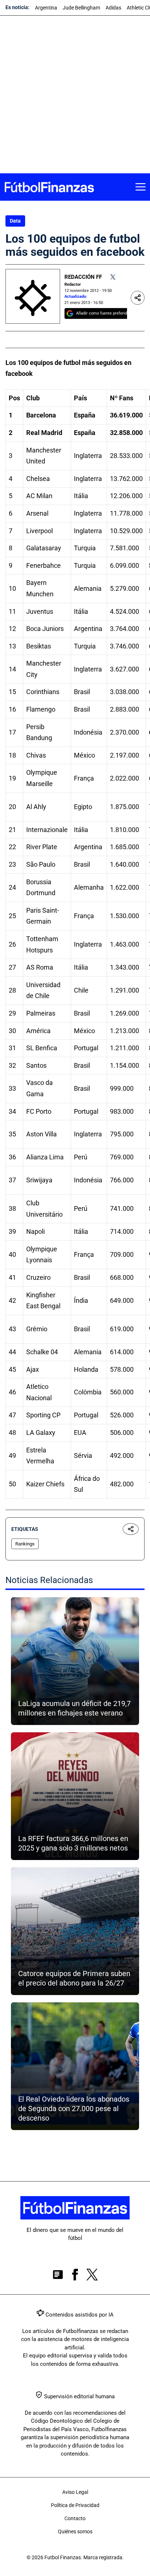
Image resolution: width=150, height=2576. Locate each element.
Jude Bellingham (81, 8)
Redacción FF (83, 277)
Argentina (46, 8)
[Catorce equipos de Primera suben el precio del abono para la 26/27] (75, 1931)
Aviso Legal (75, 2492)
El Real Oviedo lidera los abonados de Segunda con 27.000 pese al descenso (74, 2109)
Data (15, 221)
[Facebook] (75, 2276)
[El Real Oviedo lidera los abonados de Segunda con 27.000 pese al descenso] (75, 2066)
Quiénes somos (75, 2531)
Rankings (25, 1544)
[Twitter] (113, 277)
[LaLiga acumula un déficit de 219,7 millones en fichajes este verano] (75, 1661)
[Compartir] (138, 298)
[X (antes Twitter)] (92, 2276)
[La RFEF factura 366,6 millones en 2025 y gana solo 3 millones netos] (75, 1796)
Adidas (113, 8)
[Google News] (58, 2276)
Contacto (75, 2518)
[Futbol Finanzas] (49, 187)
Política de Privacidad (75, 2505)
